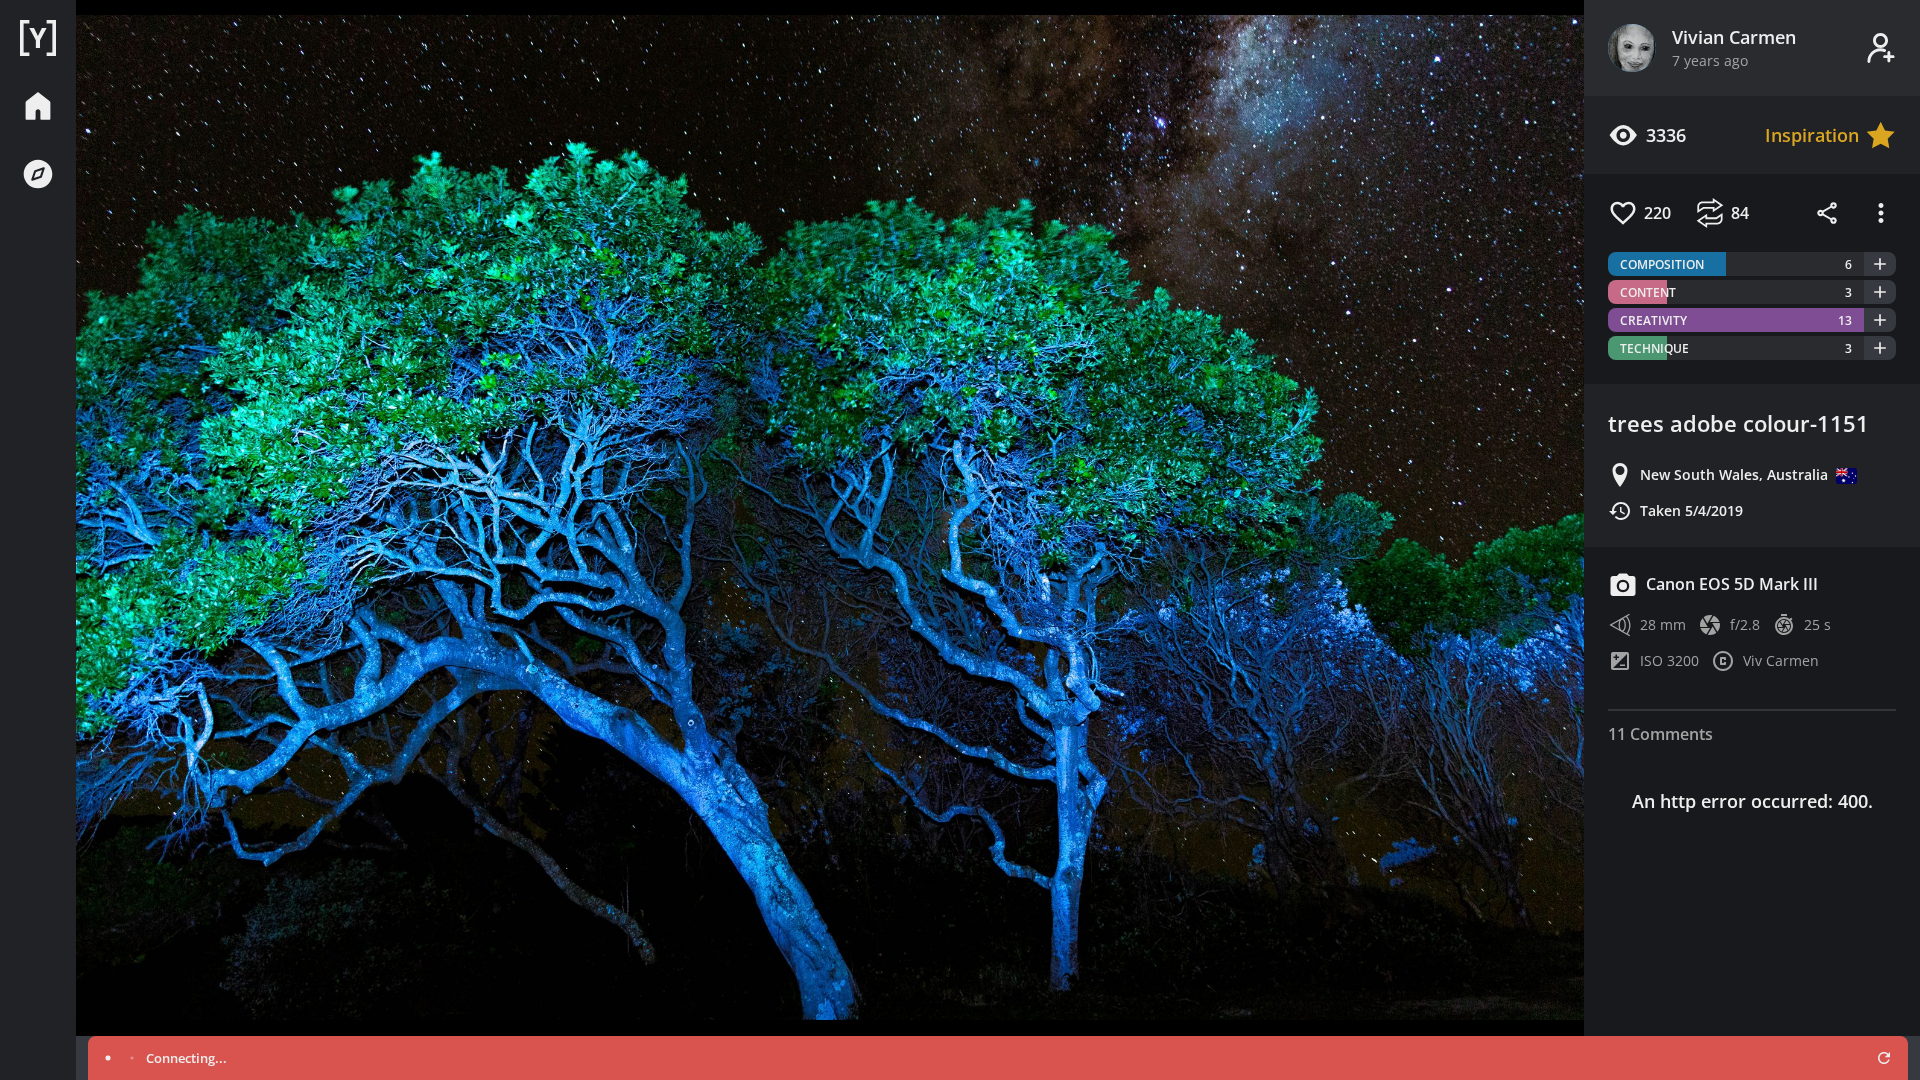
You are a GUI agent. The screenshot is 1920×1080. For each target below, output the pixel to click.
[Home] (38, 38)
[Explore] (38, 174)
